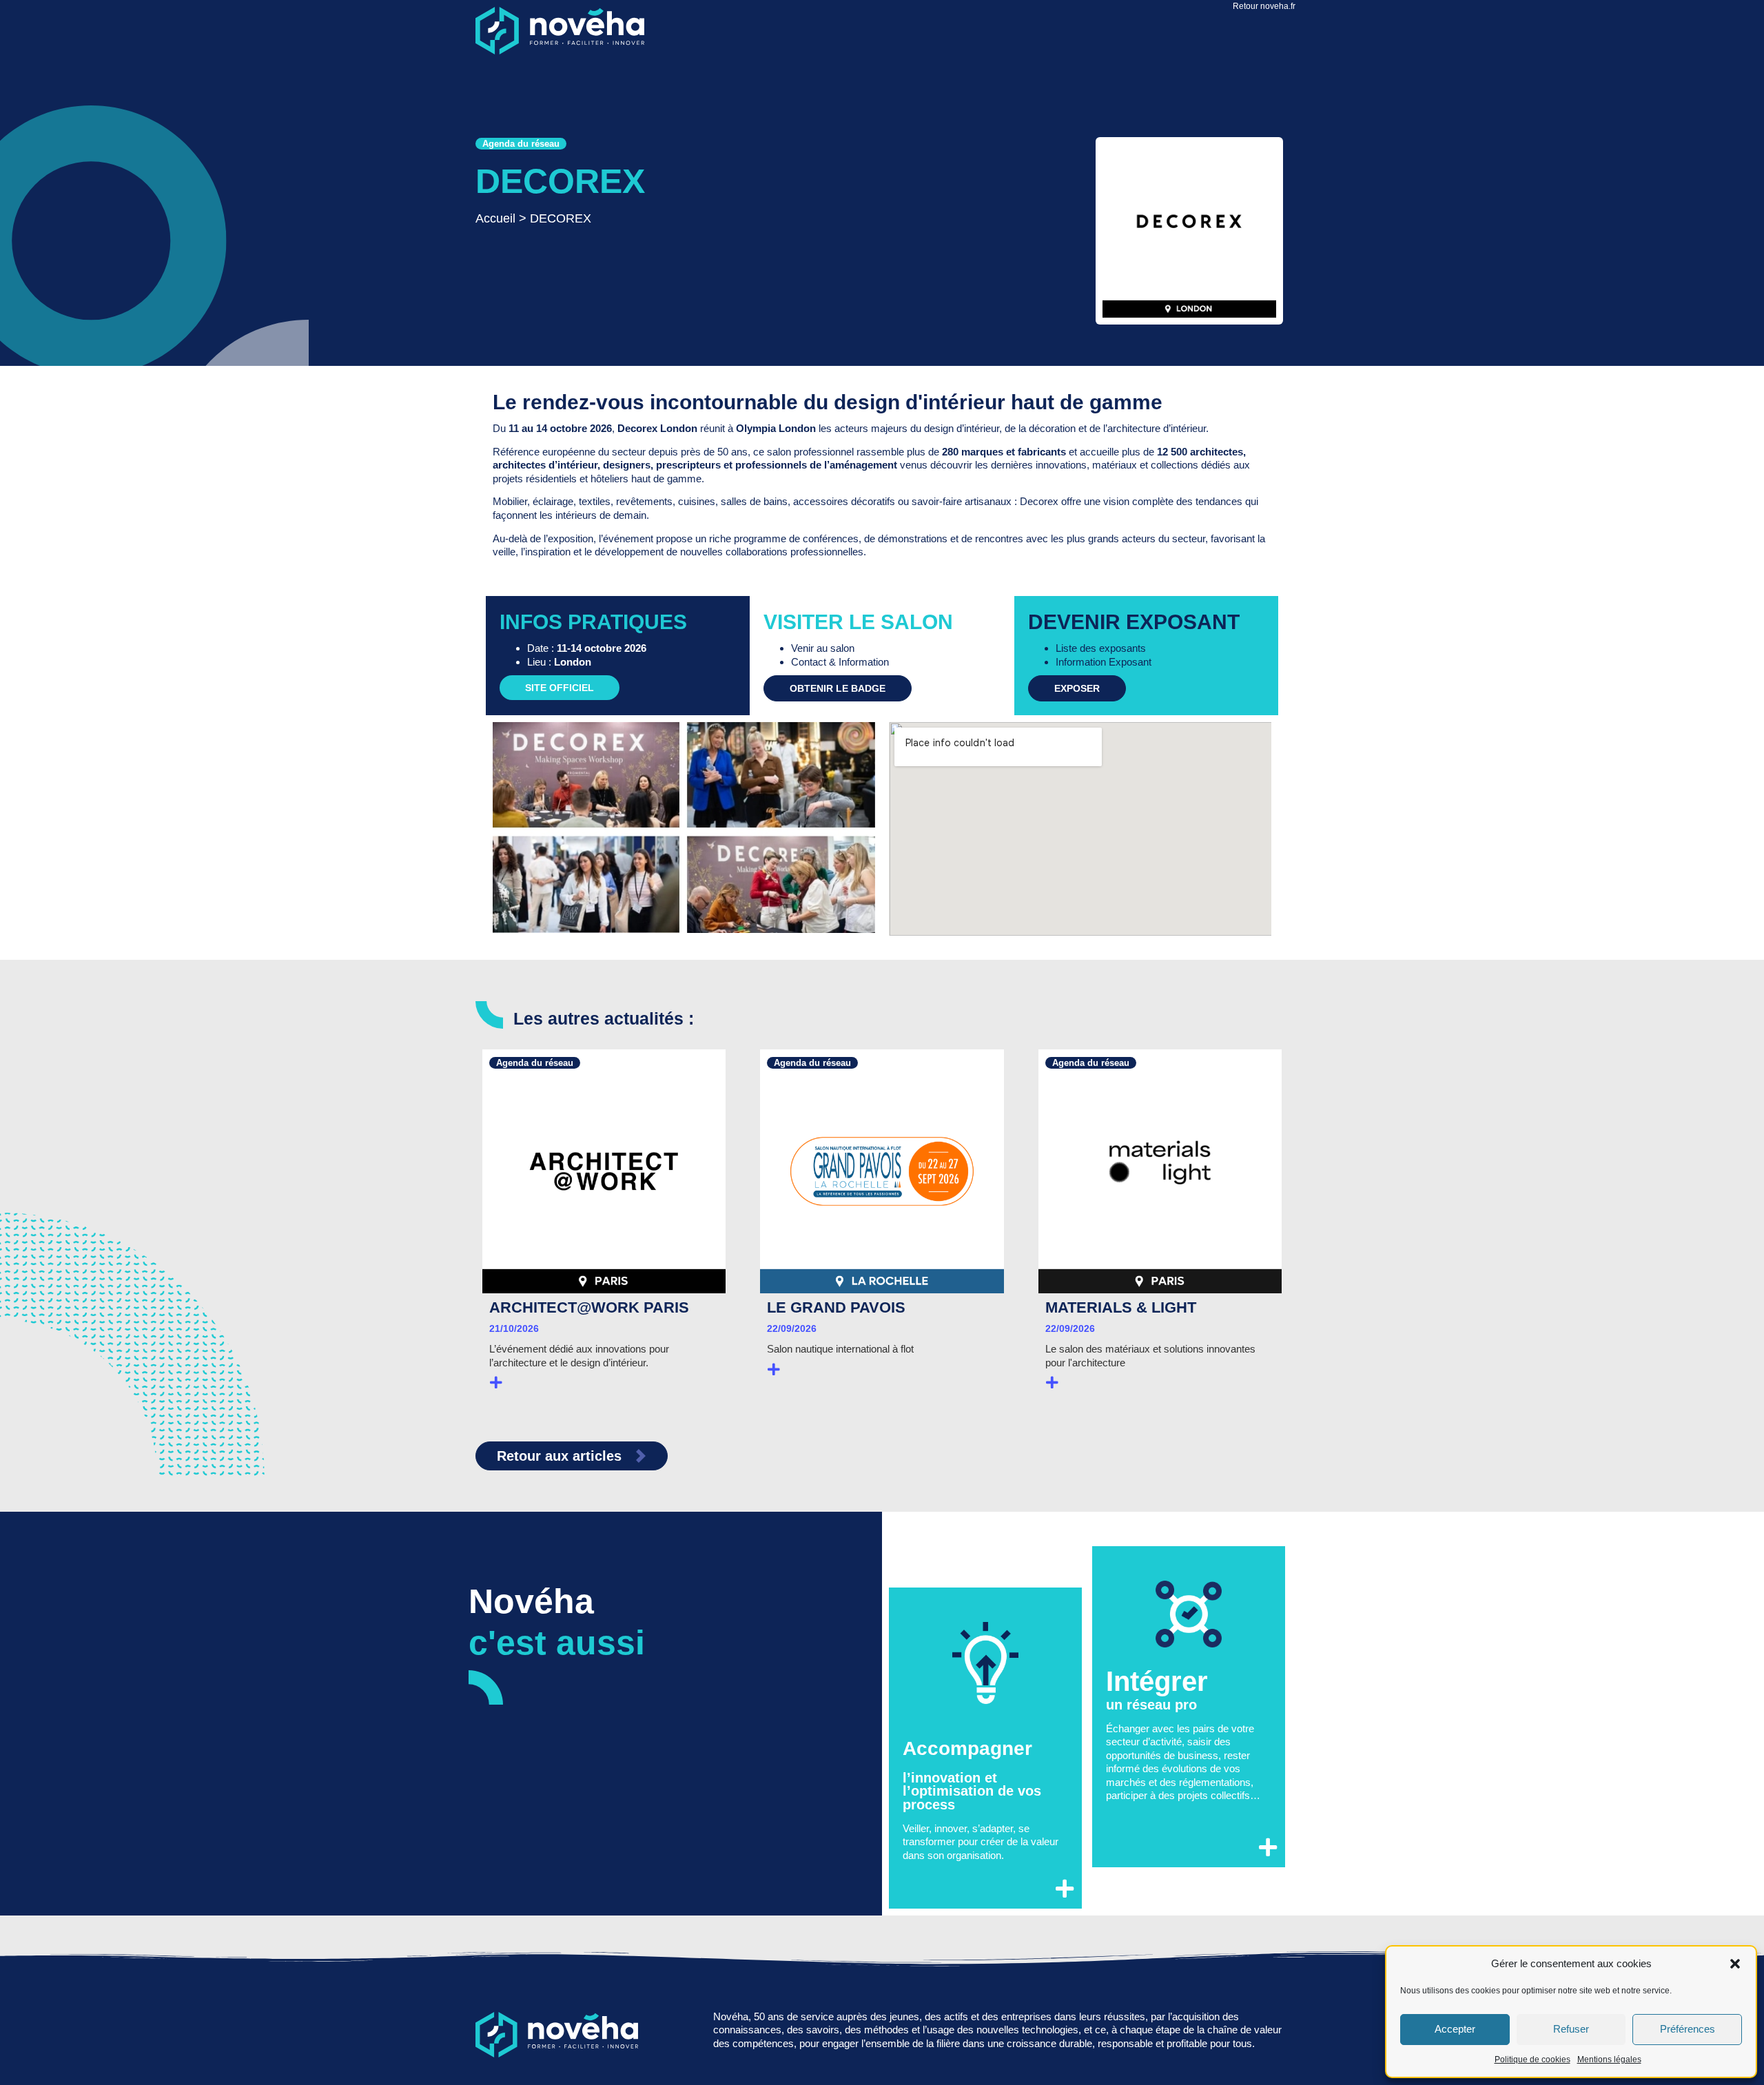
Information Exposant (1104, 662)
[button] (1735, 1964)
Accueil (495, 218)
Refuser (1571, 2029)
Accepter (1455, 2029)
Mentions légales (1609, 2060)
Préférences (1688, 2029)
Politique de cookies (1532, 2060)
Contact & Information (840, 662)
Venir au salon (823, 648)
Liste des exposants (1101, 648)
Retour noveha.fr (1264, 6)
